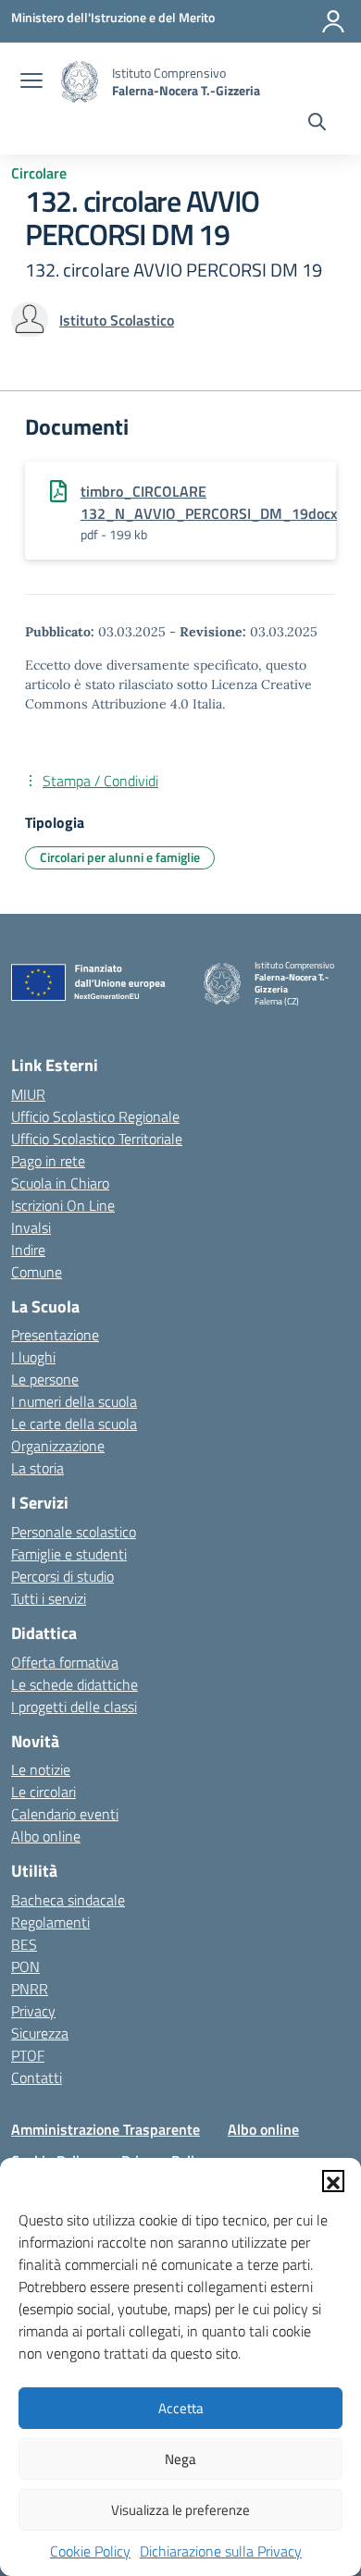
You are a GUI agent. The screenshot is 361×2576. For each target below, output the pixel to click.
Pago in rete (48, 1161)
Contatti (37, 2077)
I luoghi (33, 1357)
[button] (333, 2181)
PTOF (28, 2055)
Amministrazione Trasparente (106, 2129)
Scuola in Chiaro (60, 1183)
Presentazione (55, 1335)
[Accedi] (333, 21)
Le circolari (44, 1792)
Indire (28, 1250)
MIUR (28, 1094)
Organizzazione (58, 1446)
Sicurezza (40, 2033)
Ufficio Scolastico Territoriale (97, 1139)
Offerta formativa (65, 1662)
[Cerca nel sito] (317, 124)
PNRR (30, 1989)
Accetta (181, 2408)
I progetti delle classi (74, 1707)
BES (24, 1944)
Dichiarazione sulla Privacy (221, 2551)
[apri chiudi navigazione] (31, 82)
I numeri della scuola (74, 1401)
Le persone (45, 1379)
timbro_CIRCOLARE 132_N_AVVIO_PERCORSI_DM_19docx (209, 502)
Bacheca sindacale (68, 1900)
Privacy (33, 2011)
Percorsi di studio (62, 1576)
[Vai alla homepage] (80, 82)
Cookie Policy (90, 2551)
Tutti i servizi (49, 1598)
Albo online (46, 1836)
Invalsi (31, 1227)
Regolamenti (50, 1922)
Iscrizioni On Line (63, 1205)
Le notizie (41, 1769)
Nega (180, 2459)
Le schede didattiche (75, 1684)
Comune (37, 1272)
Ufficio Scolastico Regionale (95, 1116)
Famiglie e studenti (69, 1554)
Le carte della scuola (74, 1424)
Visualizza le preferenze (180, 2510)
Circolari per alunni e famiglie (120, 857)
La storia (37, 1468)
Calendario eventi (65, 1814)
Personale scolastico (74, 1532)
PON (25, 1966)
